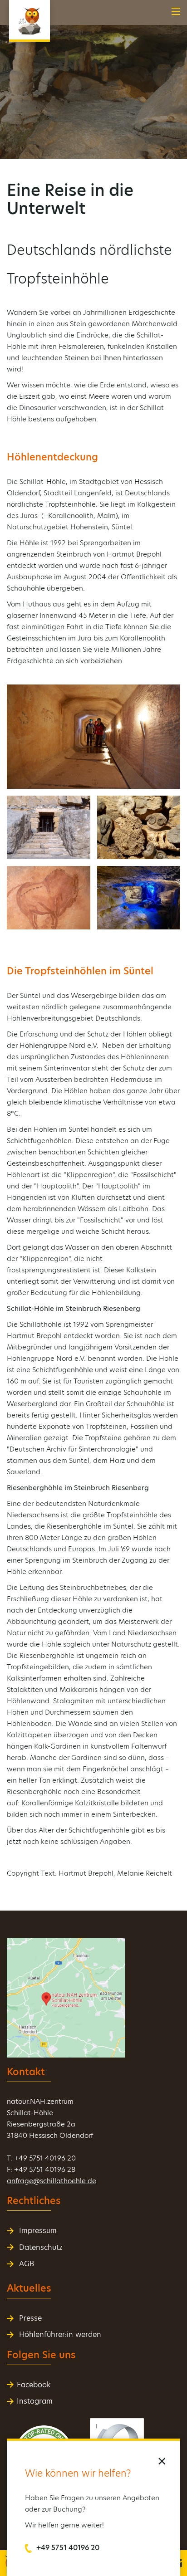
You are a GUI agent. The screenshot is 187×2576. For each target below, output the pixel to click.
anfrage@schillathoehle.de (52, 2181)
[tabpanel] (93, 79)
